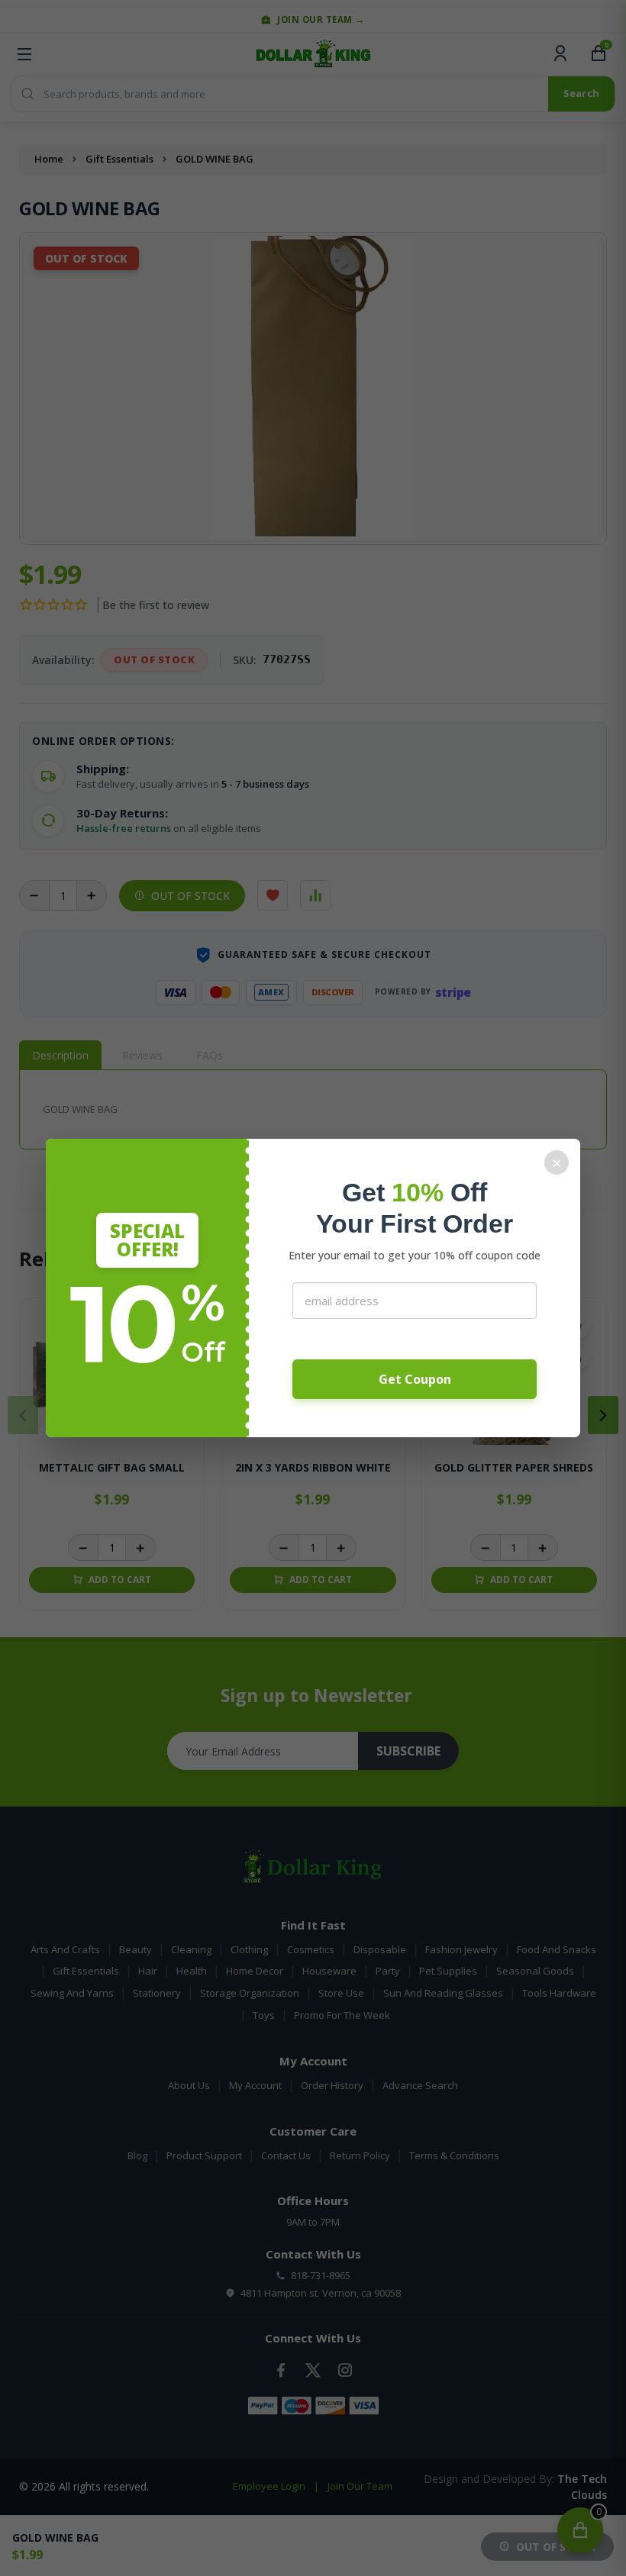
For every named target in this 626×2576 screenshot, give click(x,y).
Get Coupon (415, 1379)
